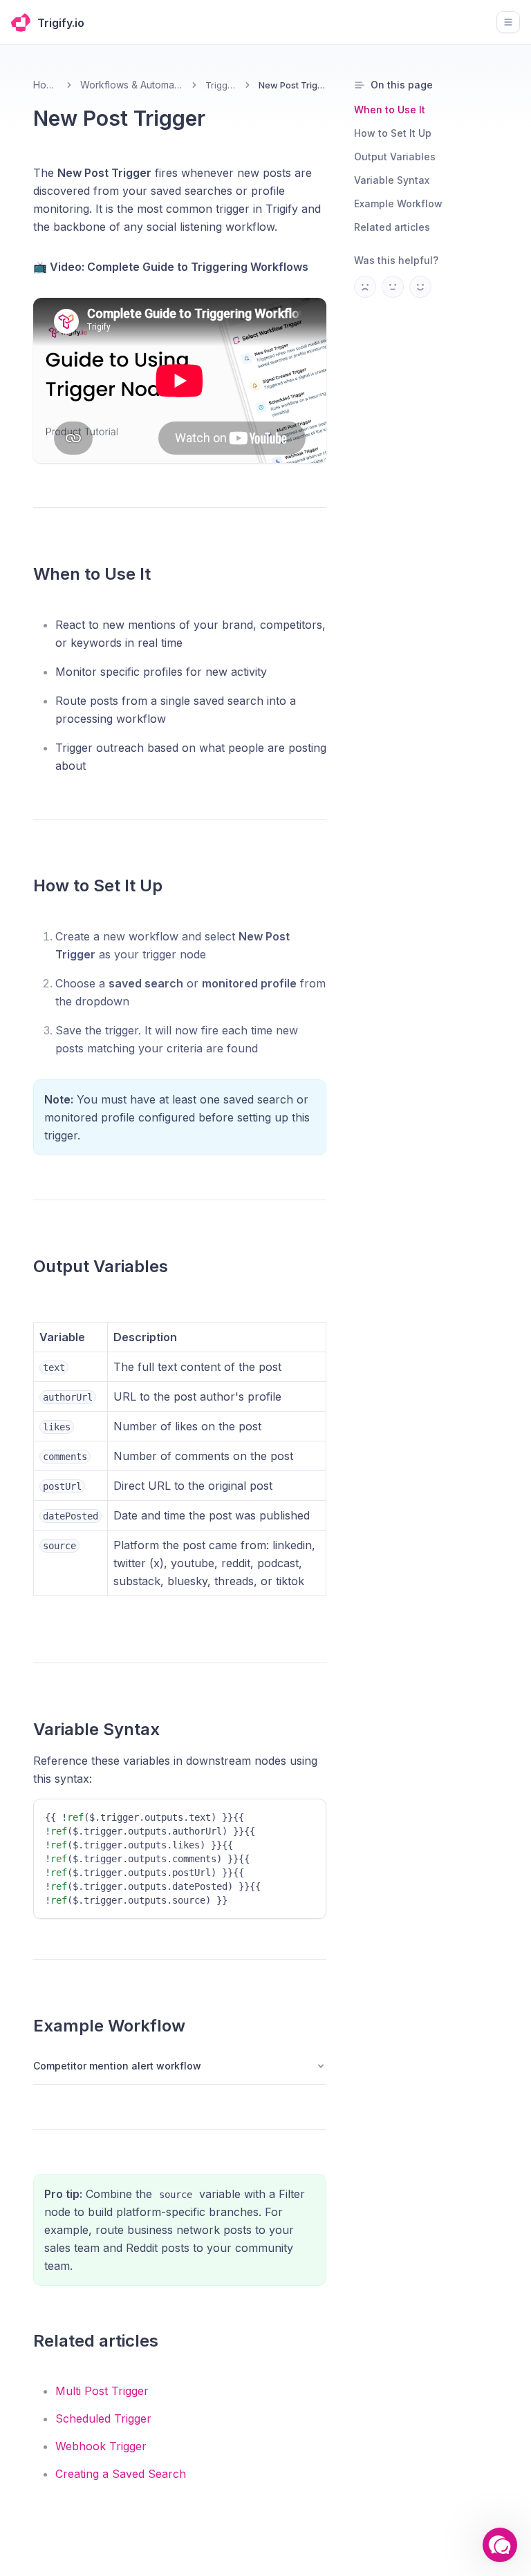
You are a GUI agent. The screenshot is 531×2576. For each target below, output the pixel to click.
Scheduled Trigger (103, 2418)
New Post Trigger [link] (292, 85)
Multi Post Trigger (102, 2391)
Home (46, 85)
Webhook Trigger (101, 2446)
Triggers (222, 85)
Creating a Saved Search (121, 2474)
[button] (500, 2545)
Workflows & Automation (132, 85)
